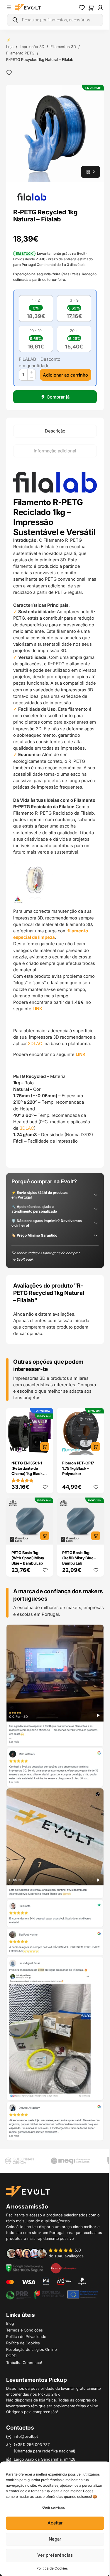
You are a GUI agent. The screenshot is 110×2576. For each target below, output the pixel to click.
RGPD (11, 2356)
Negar (55, 2539)
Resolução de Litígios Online (31, 2349)
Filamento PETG (20, 53)
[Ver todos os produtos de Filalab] (32, 196)
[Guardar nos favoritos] (9, 73)
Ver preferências (55, 2555)
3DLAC (36, 1043)
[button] (55, 133)
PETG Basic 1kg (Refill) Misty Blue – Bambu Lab (79, 1558)
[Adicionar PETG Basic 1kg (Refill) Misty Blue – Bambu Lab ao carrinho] (96, 1536)
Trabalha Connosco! (24, 2363)
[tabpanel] (55, 813)
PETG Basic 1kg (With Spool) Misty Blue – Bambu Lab (28, 1558)
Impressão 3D (32, 47)
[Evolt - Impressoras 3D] (28, 8)
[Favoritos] (82, 8)
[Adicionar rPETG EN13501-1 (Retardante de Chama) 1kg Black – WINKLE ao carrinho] (45, 1447)
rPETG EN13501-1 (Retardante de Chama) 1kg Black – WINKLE (28, 1471)
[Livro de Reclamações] (64, 2268)
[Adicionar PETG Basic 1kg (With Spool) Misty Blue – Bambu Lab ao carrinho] (45, 1536)
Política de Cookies (52, 2568)
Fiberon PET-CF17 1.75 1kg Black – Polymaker (78, 1468)
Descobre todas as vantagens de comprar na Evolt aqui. (45, 1256)
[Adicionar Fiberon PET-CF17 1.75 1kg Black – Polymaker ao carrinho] (96, 1447)
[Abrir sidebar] (9, 7)
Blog (10, 2323)
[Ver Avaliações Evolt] (55, 1883)
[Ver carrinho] (91, 8)
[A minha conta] (100, 8)
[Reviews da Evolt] (48, 2253)
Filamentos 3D (63, 47)
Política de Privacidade (26, 2336)
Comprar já (58, 397)
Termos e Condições (24, 2330)
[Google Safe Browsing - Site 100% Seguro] (25, 2268)
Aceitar (55, 2523)
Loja (10, 47)
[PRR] (52, 2294)
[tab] (55, 431)
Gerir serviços (54, 2507)
